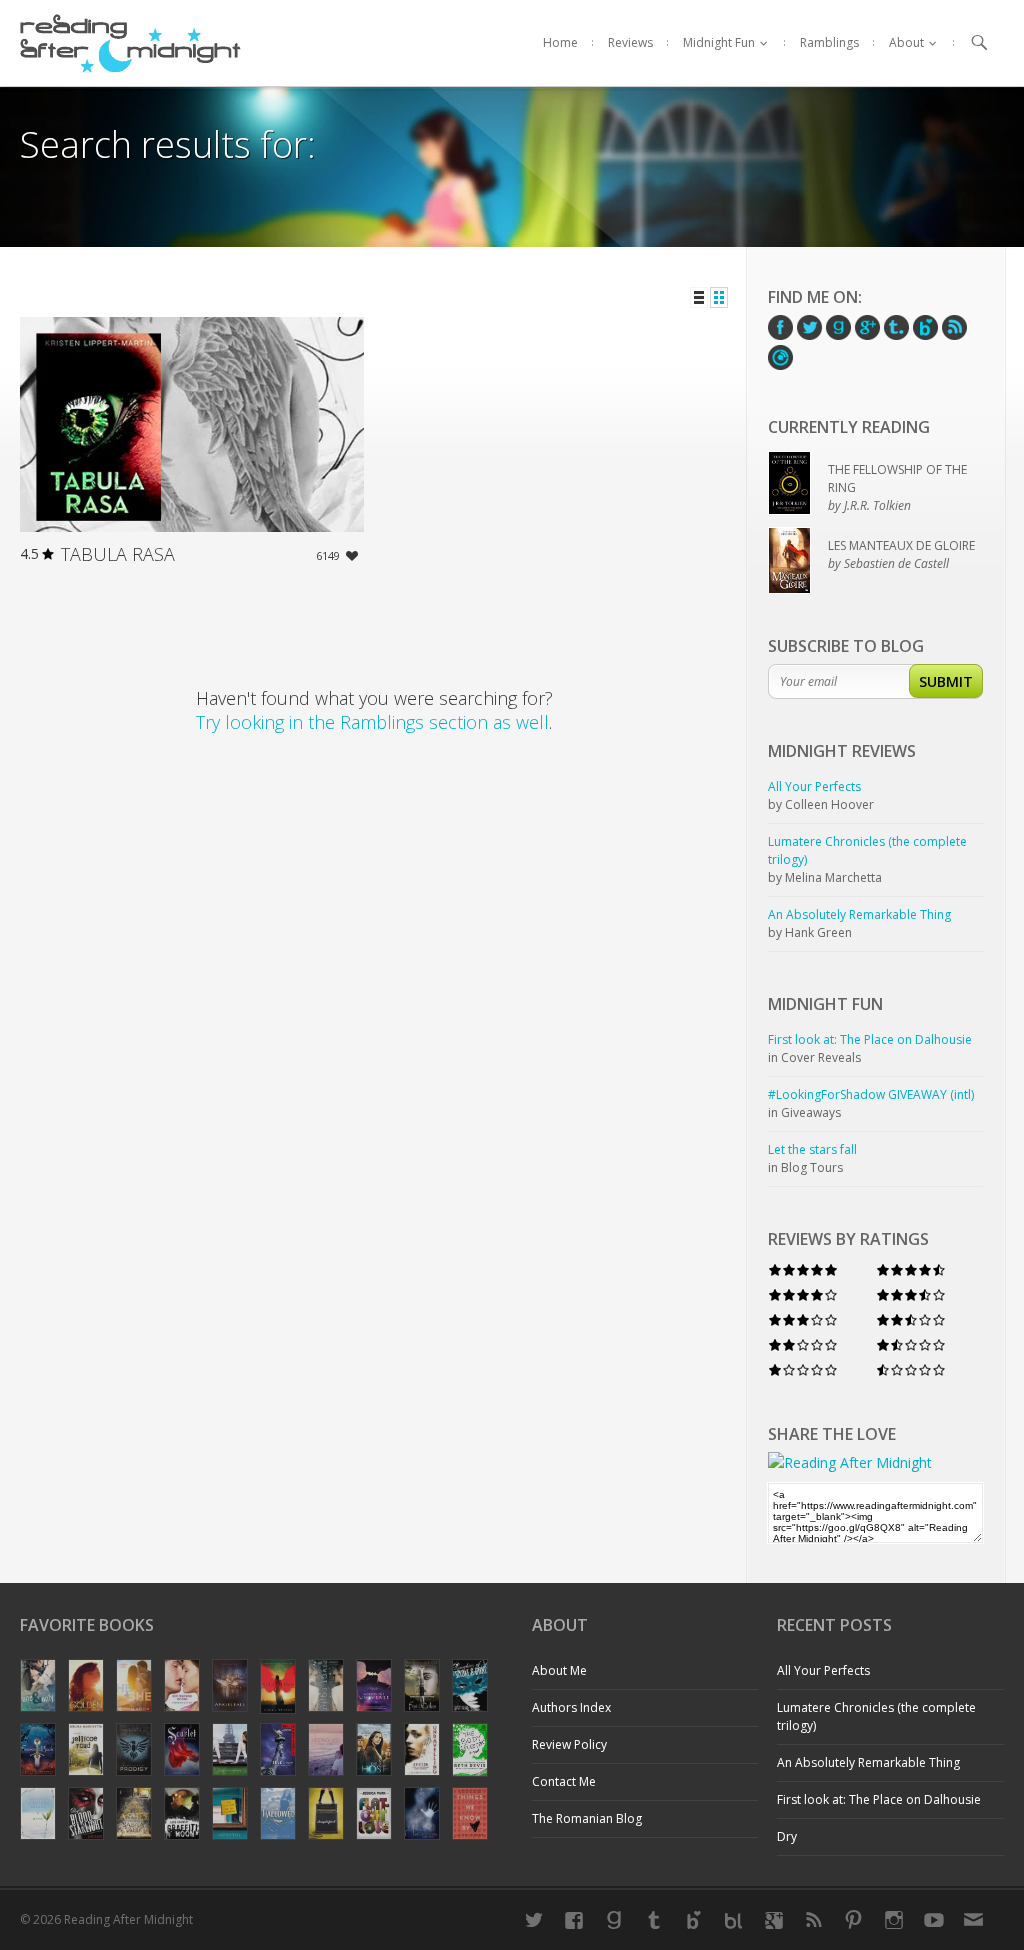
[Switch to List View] (699, 297)
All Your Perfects (823, 1670)
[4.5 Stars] (911, 1269)
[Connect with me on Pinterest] (854, 1920)
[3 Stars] (803, 1319)
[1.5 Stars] (911, 1344)
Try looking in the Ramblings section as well (372, 722)
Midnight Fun (719, 42)
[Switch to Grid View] (719, 297)
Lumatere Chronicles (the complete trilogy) (876, 1716)
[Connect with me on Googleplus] (774, 1920)
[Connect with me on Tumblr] (654, 1920)
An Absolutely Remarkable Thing (868, 1762)
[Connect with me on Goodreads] (614, 1920)
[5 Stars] (803, 1269)
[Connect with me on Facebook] (574, 1920)
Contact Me (564, 1781)
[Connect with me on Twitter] (534, 1920)
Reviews (630, 42)
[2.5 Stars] (911, 1319)
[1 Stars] (803, 1369)
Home (560, 42)
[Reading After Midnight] (130, 43)
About (906, 42)
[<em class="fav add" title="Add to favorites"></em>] (352, 558)
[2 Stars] (803, 1344)
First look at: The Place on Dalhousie (879, 1799)
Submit (946, 681)
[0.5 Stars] (911, 1369)
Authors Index (571, 1707)
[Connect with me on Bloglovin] (694, 1920)
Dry (787, 1836)
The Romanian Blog (587, 1818)
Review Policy (569, 1744)
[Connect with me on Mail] (974, 1920)
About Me (559, 1670)
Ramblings (829, 42)
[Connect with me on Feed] (814, 1920)
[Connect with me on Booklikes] (734, 1920)
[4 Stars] (803, 1294)
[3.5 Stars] (911, 1294)
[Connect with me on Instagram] (894, 1920)
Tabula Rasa (118, 554)
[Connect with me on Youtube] (934, 1920)
